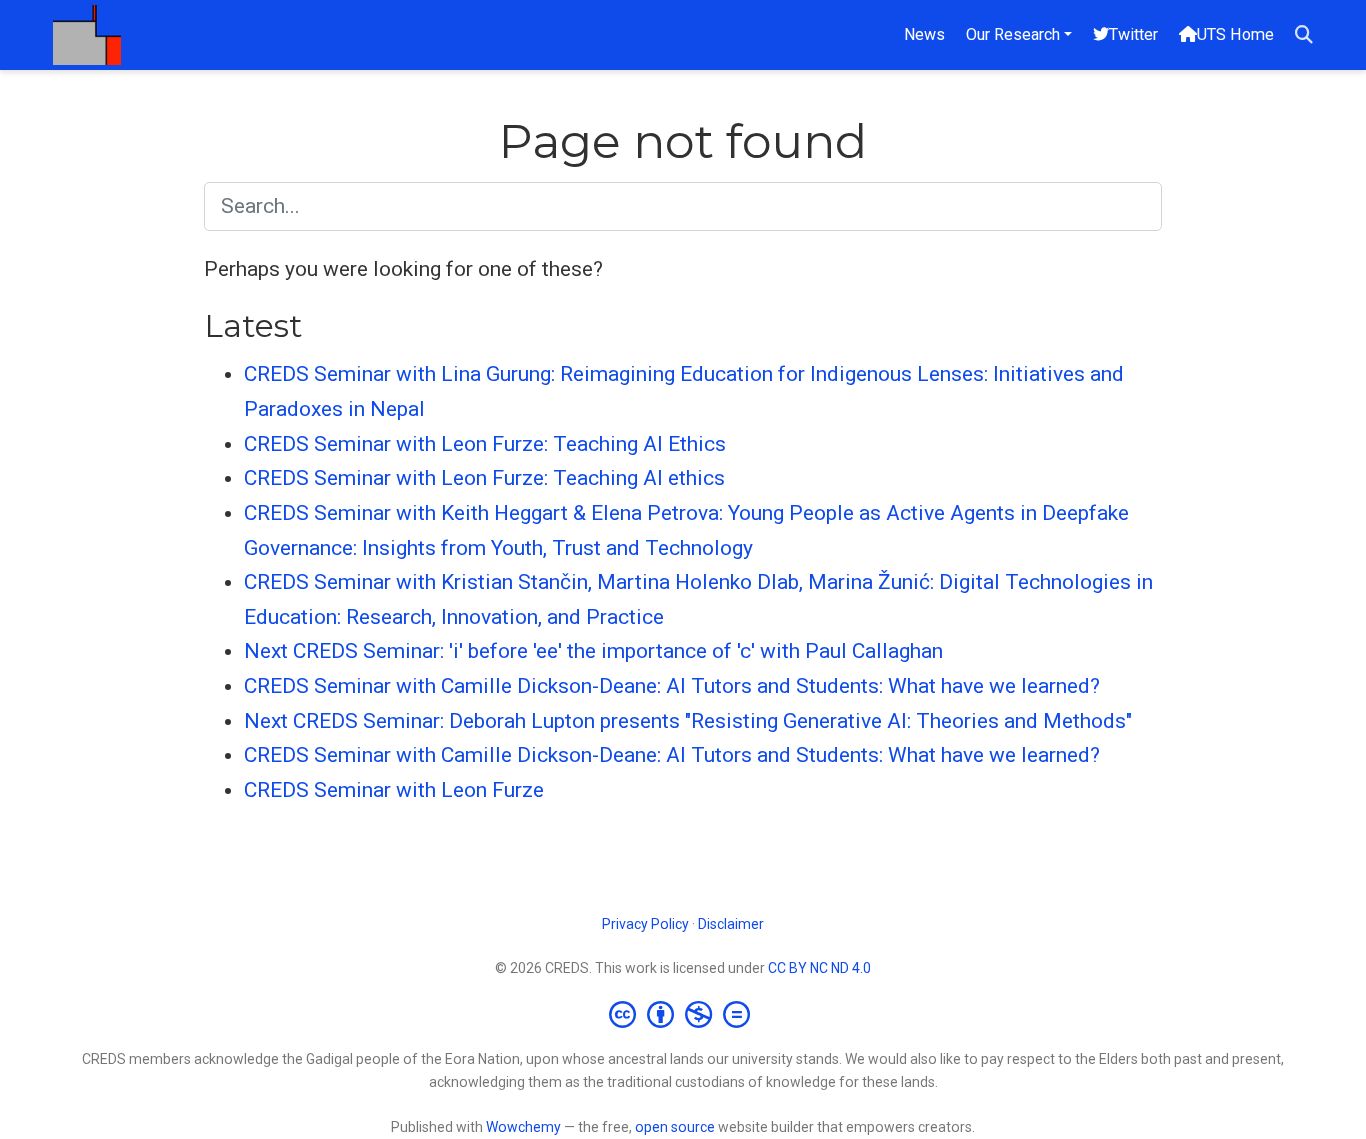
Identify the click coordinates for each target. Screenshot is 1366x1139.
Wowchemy (523, 1127)
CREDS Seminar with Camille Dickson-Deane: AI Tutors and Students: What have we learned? (672, 686)
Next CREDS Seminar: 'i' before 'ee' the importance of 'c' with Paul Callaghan (593, 651)
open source (675, 1127)
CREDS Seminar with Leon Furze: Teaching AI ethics (484, 478)
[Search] (1304, 35)
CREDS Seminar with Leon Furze (394, 790)
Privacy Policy (645, 924)
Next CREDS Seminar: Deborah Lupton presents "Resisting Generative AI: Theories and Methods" (688, 721)
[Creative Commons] (683, 1014)
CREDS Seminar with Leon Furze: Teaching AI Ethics (485, 444)
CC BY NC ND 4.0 (819, 968)
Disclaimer (731, 924)
